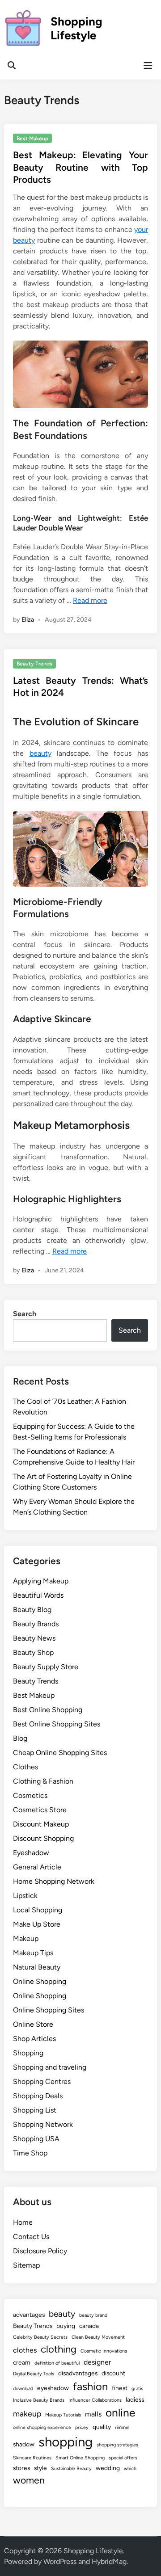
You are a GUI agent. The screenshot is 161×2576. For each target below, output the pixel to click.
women (29, 2480)
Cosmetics (30, 1795)
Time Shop (30, 2153)
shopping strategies (117, 2445)
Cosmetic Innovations (104, 2351)
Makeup (26, 1938)
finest (120, 2388)
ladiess (135, 2399)
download (23, 2389)
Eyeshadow (31, 1853)
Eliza (28, 620)
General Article (37, 1867)
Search (25, 1314)
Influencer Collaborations (95, 2400)
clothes (25, 2350)
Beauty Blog (32, 1610)
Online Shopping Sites (49, 2010)
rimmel (122, 2427)
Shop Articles (34, 2039)
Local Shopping (38, 1910)
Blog (20, 1738)
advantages (29, 2315)
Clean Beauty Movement (98, 2337)
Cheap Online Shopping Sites (60, 1753)
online (120, 2413)
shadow (24, 2444)
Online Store (33, 2024)
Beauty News (34, 1638)
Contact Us (31, 2237)
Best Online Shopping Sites (57, 1724)
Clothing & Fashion (43, 1781)
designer (97, 2362)
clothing (59, 2349)
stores (21, 2468)
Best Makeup (32, 139)
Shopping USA (36, 2139)
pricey (82, 2427)
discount (113, 2373)
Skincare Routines (32, 2458)
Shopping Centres (42, 2081)
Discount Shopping (43, 1838)
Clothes (25, 1767)
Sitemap (26, 2265)
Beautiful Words (38, 1595)
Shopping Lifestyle (76, 28)
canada (89, 2326)
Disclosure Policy (40, 2251)
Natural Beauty (37, 1967)
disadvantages (78, 2373)
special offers (123, 2458)
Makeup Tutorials (63, 2415)
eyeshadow (53, 2388)
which (130, 2469)
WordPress (60, 2561)
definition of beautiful (57, 2363)
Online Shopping (40, 1981)
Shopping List (35, 2110)
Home (23, 2222)
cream (22, 2362)
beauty (40, 753)
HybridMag (109, 2561)
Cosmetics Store (40, 1810)
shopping (66, 2442)
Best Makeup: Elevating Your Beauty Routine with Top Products (80, 167)
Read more (90, 600)
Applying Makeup (41, 1581)
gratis (137, 2389)
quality (102, 2427)
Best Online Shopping (48, 1710)
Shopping (28, 2053)
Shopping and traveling (50, 2067)
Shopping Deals (38, 2096)
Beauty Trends (34, 664)
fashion (90, 2386)
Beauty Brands (36, 1624)
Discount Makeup (41, 1824)
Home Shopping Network (54, 1881)
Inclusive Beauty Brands (39, 2400)
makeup (27, 2414)
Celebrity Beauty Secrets (40, 2337)
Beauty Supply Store (46, 1667)
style (40, 2468)
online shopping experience (42, 2427)
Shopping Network (43, 2124)
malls (93, 2414)
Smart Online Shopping (80, 2458)
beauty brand (93, 2315)
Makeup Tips (33, 1953)
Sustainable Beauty (71, 2469)
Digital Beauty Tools (34, 2374)
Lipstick (25, 1896)
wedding (108, 2468)
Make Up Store (37, 1924)
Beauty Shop (33, 1652)
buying (66, 2326)
